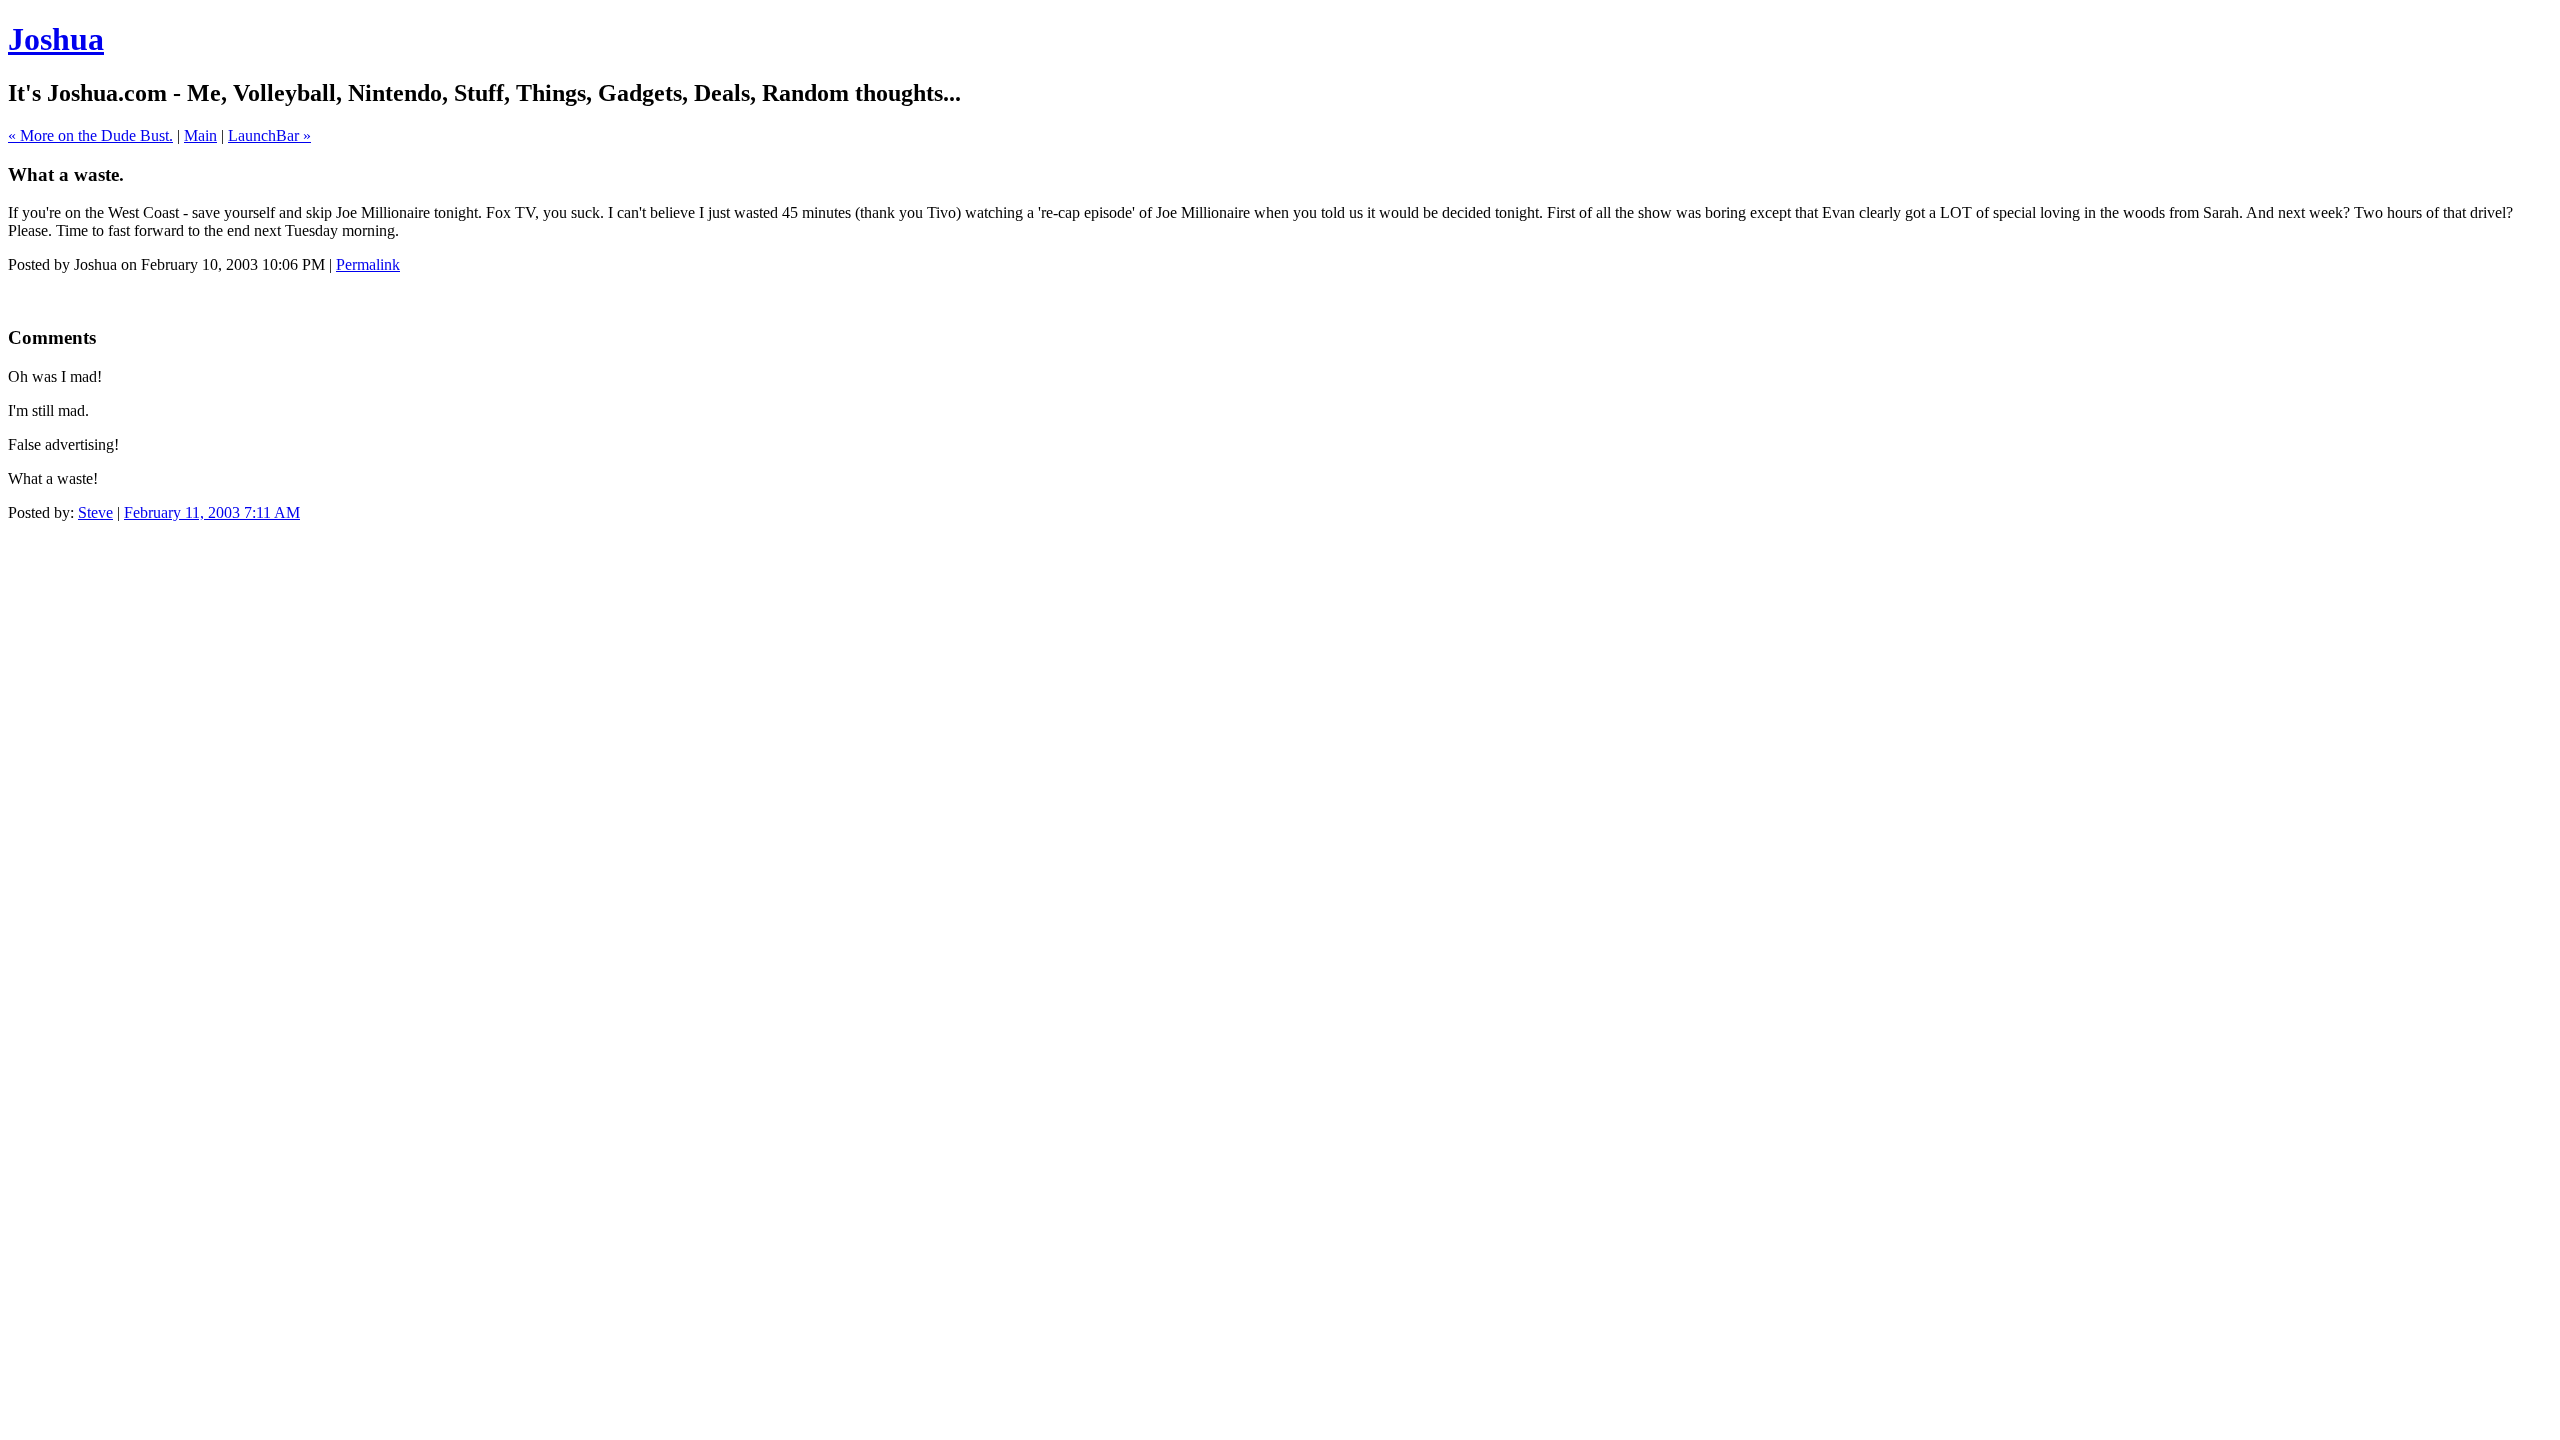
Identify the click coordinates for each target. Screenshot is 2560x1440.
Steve (95, 512)
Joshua (56, 39)
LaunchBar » (269, 135)
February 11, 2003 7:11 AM (212, 512)
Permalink (368, 264)
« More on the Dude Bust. (90, 135)
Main (200, 135)
